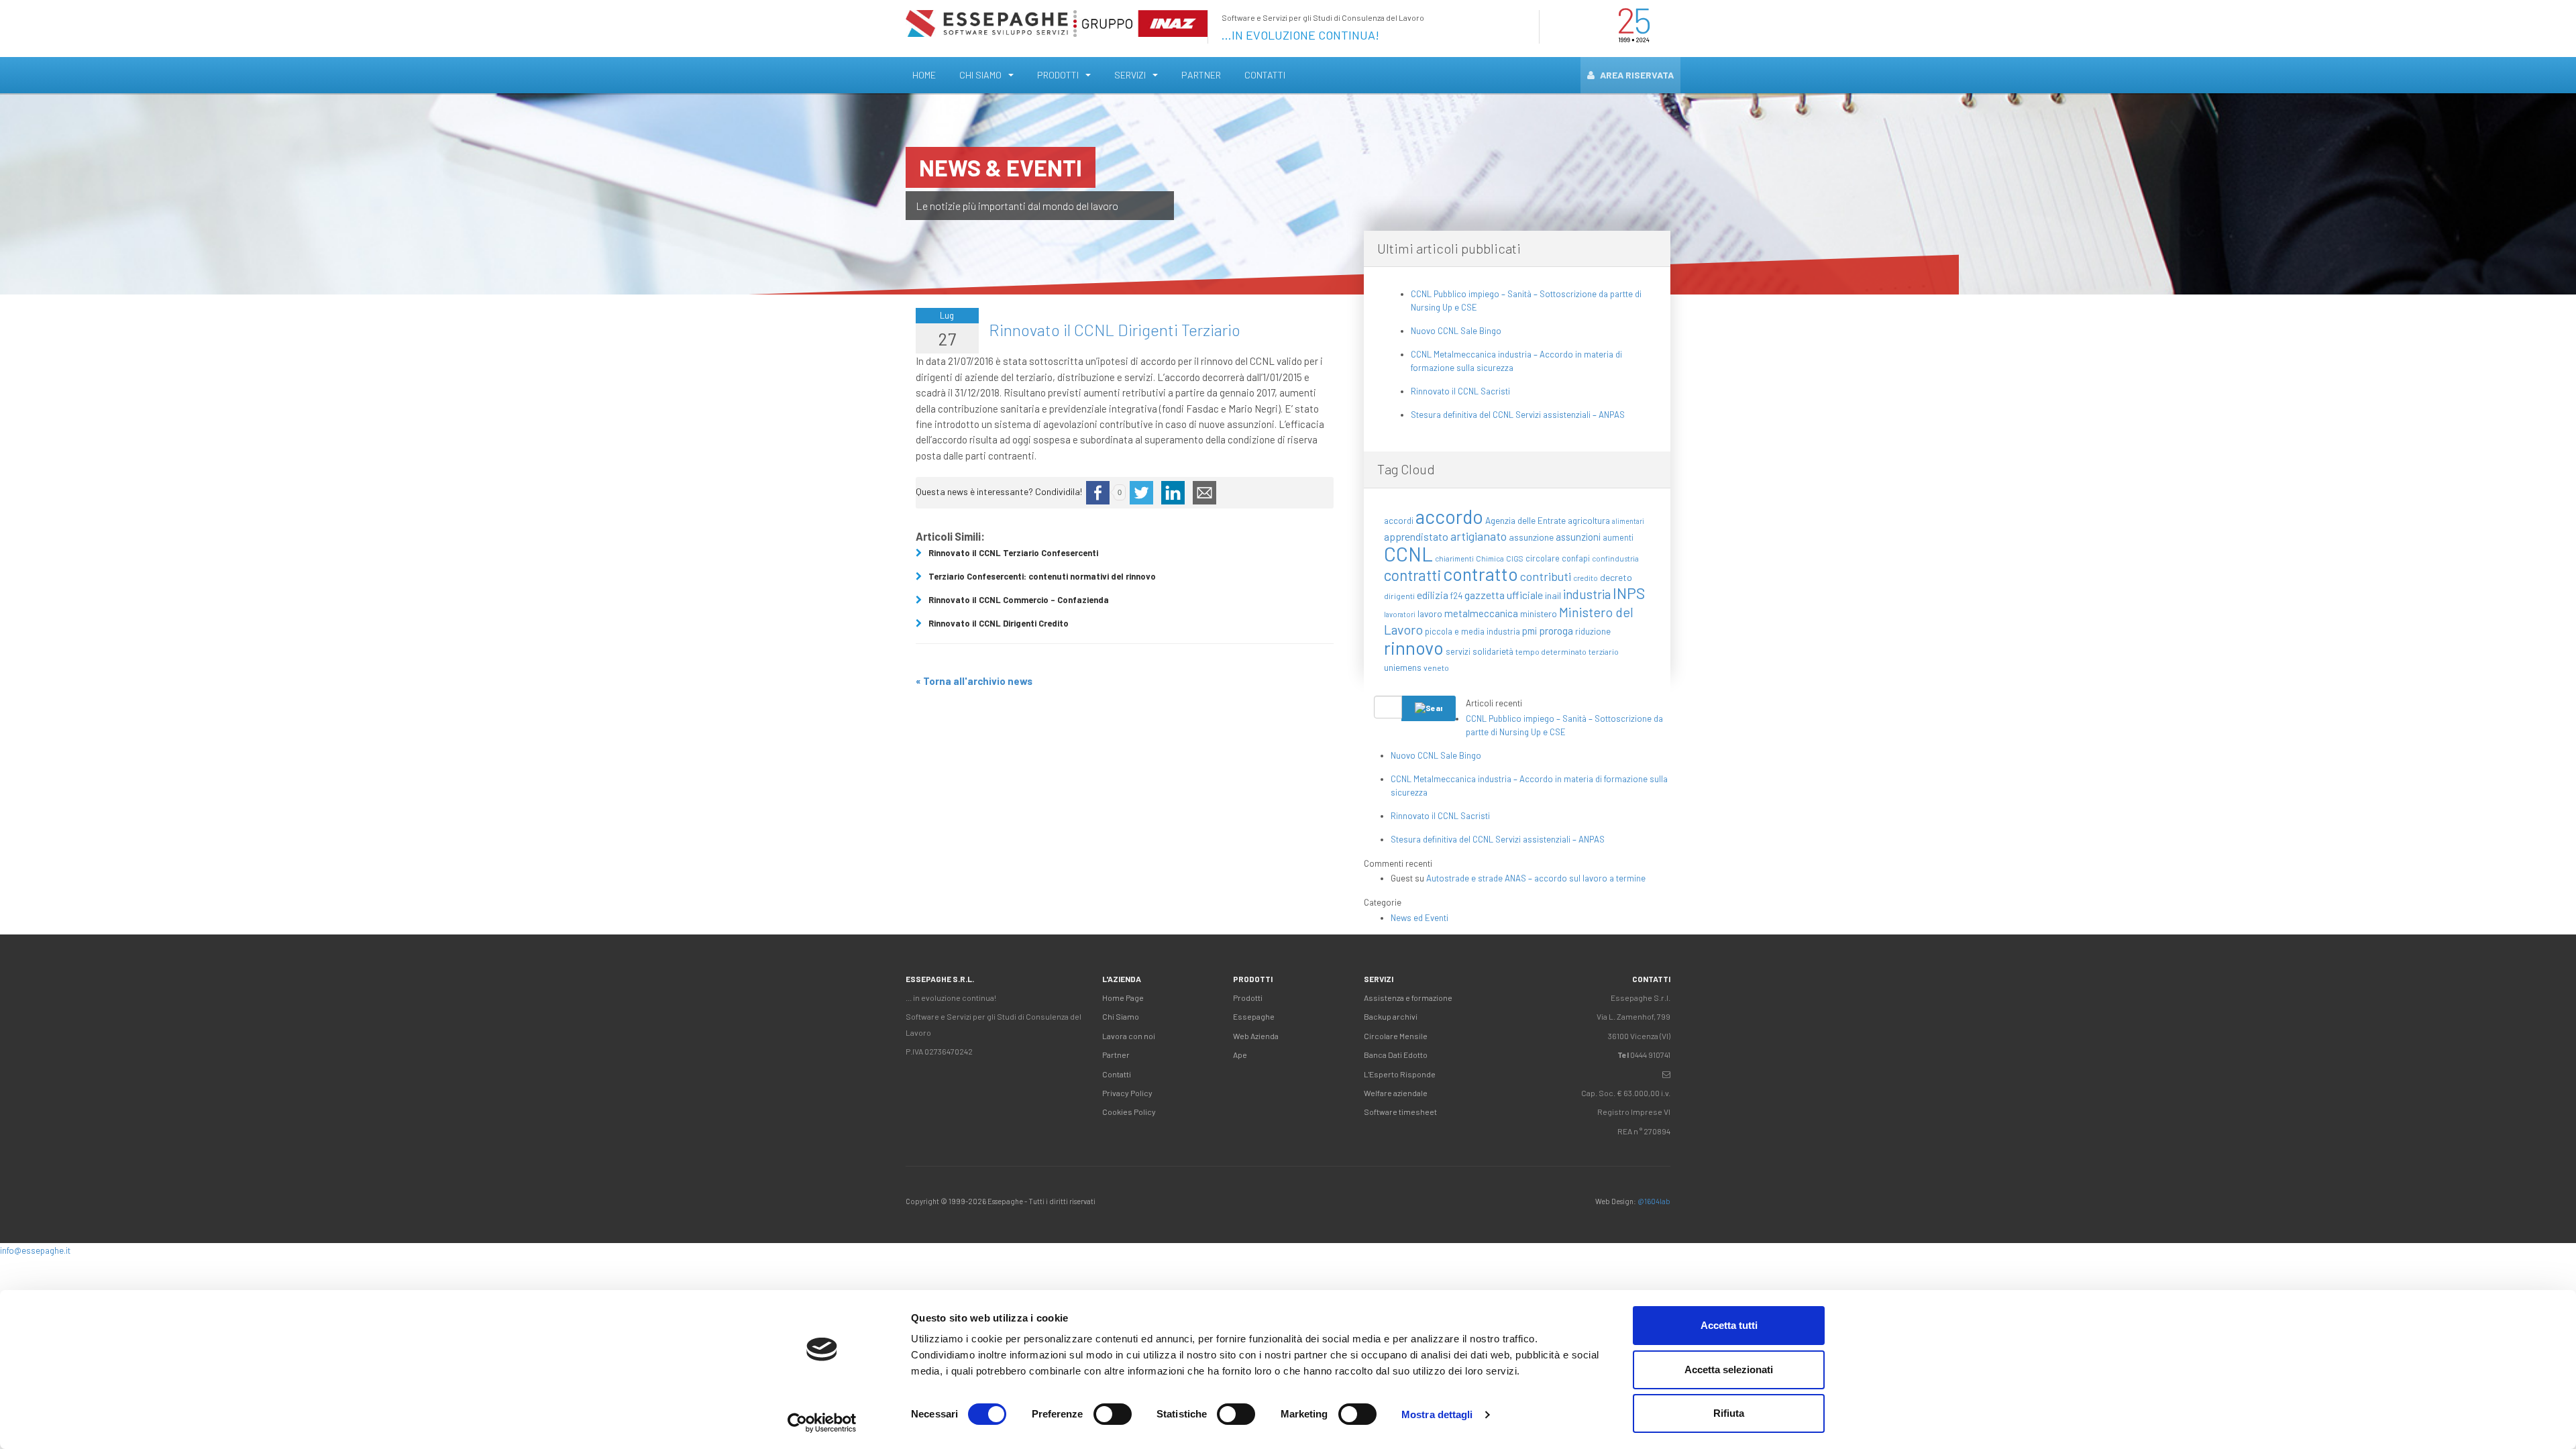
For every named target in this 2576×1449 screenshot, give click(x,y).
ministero (1539, 613)
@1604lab (1654, 1201)
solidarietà (1493, 651)
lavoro (1430, 613)
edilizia (1433, 595)
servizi (1458, 651)
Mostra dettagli (1437, 1414)
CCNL (1408, 554)
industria (1587, 594)
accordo (1449, 516)
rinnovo (1414, 647)
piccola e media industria (1472, 631)
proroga (1556, 630)
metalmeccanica (1481, 613)
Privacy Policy (1127, 1093)
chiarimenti (1454, 558)
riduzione (1593, 631)
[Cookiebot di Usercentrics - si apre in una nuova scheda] (822, 1423)
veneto (1436, 667)
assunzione (1531, 537)
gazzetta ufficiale (1504, 595)
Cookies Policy (1129, 1112)
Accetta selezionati (1729, 1370)
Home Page (1123, 998)
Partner (1201, 75)
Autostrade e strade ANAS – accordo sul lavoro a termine (1536, 878)
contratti (1412, 575)
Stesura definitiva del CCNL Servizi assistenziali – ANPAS (1518, 415)
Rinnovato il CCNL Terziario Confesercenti (1013, 553)
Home (924, 75)
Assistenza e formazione (1408, 998)
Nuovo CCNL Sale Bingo (1456, 331)
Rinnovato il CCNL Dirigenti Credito (999, 623)
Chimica (1490, 558)
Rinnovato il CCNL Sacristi (1460, 391)
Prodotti (1058, 75)
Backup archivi (1391, 1016)
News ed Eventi (1419, 918)
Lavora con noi (1129, 1036)
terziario (1604, 651)
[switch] (1113, 1414)
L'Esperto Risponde (1400, 1074)
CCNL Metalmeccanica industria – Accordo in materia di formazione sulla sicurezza (1516, 361)
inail (1553, 595)
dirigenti (1399, 596)
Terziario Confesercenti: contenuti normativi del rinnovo (1042, 576)
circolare (1543, 558)
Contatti (1265, 75)
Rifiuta (1729, 1413)
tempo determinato (1551, 651)
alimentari (1628, 521)
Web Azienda (1256, 1036)
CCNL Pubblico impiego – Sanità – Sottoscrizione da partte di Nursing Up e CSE (1526, 301)
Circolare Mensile (1396, 1036)
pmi (1529, 631)
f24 (1456, 596)
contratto (1481, 574)
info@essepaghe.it (35, 1250)
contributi (1546, 576)
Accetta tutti (1729, 1325)
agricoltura (1589, 520)
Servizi (1130, 75)
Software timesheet (1400, 1112)
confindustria (1615, 558)
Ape (1240, 1055)
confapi (1576, 558)
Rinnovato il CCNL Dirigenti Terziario (1115, 330)
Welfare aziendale (1396, 1093)
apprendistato (1416, 536)
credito (1586, 578)
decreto (1616, 577)
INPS (1629, 593)
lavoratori (1400, 614)
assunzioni (1578, 537)
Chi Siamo (980, 75)
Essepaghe (1254, 1016)
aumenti (1618, 537)
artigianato (1479, 536)
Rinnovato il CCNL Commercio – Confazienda (1019, 600)
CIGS (1515, 558)
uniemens (1403, 667)
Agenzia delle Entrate (1525, 520)
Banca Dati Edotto (1396, 1055)
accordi (1399, 521)
